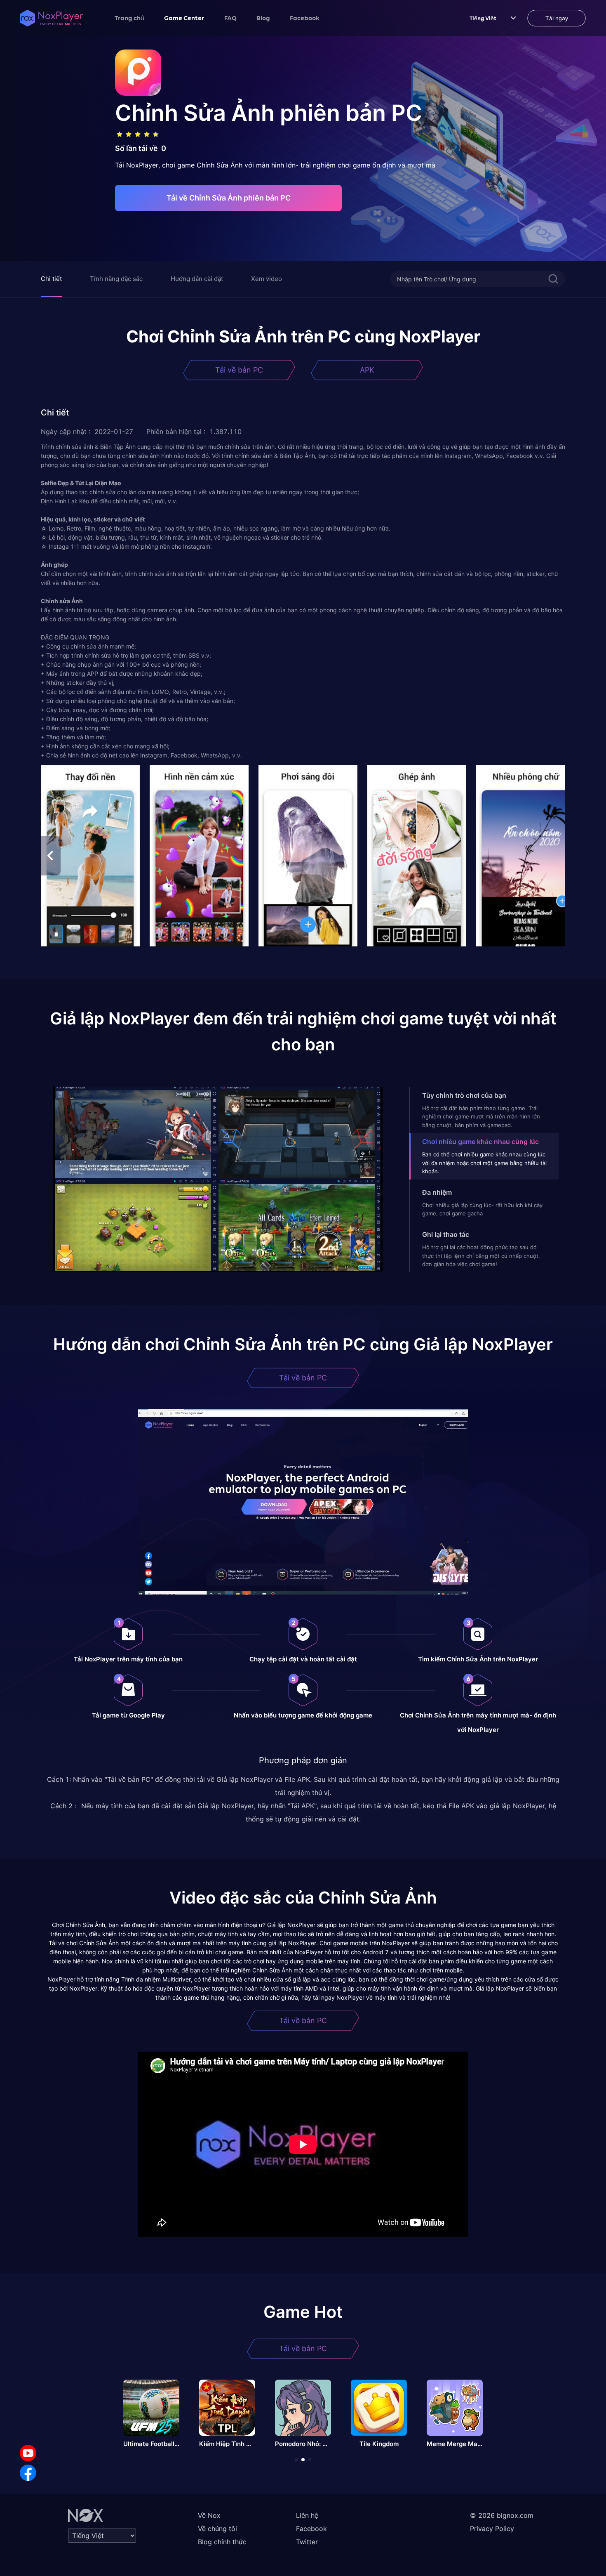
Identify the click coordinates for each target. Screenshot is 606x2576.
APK (367, 370)
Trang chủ (129, 18)
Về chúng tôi (217, 2529)
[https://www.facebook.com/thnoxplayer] (28, 2473)
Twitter (307, 2542)
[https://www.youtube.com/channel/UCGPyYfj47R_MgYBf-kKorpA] (28, 2453)
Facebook (305, 18)
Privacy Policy (492, 2529)
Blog (263, 18)
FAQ (230, 18)
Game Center (184, 18)
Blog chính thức (222, 2542)
